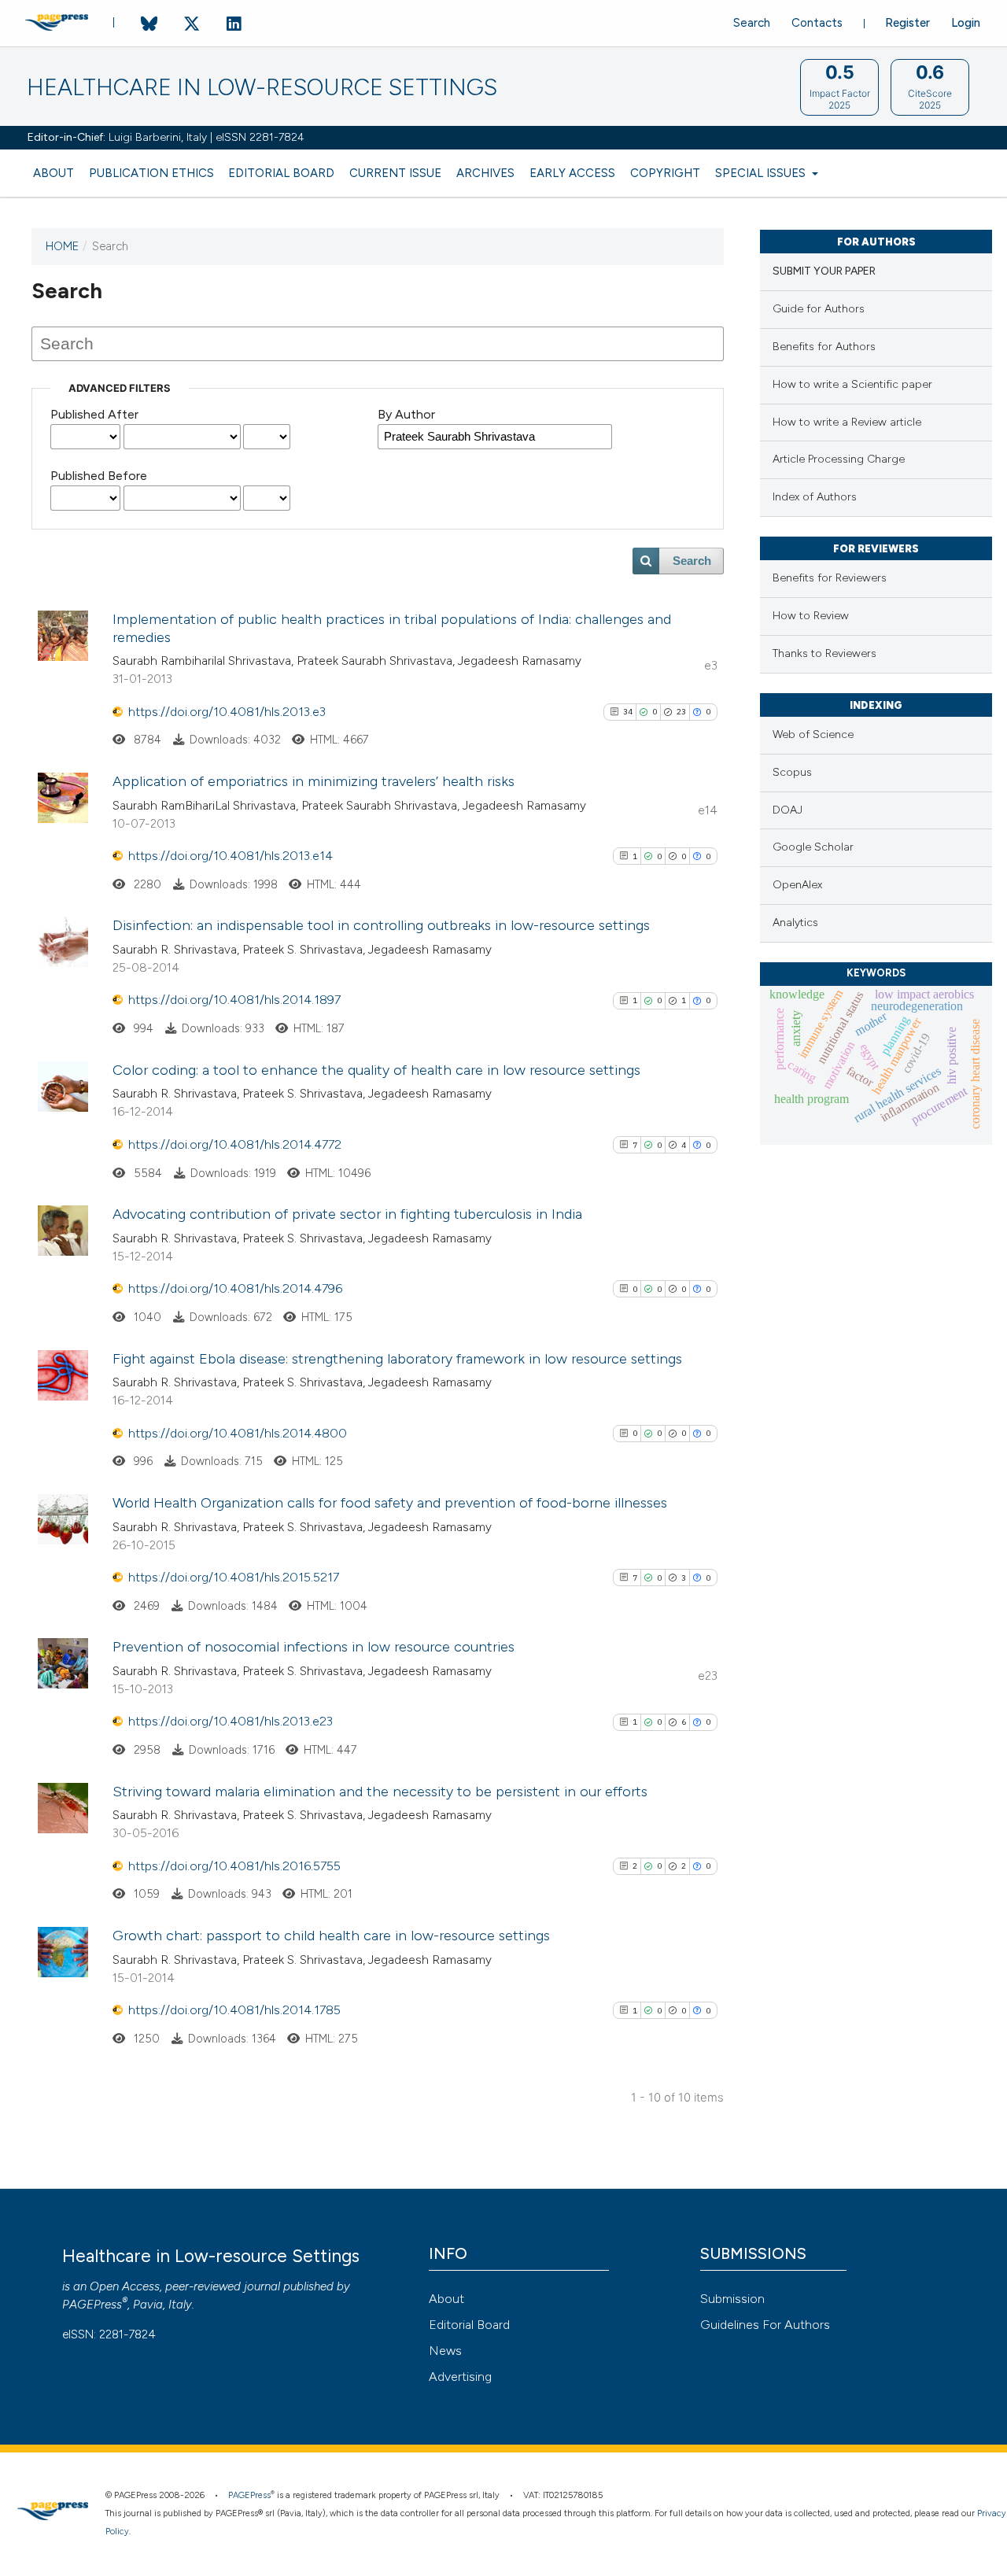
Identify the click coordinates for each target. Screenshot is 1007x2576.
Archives (485, 173)
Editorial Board (281, 173)
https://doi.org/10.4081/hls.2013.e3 (227, 712)
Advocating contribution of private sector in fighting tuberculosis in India (347, 1214)
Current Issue (395, 173)
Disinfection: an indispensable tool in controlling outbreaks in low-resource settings (381, 925)
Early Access (572, 173)
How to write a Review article (847, 422)
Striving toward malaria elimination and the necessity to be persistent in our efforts (380, 1792)
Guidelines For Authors (765, 2325)
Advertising (460, 2377)
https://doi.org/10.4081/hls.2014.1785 (234, 2010)
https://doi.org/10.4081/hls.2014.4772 (235, 1144)
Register (907, 23)
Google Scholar (813, 847)
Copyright (665, 173)
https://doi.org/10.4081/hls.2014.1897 (234, 1000)
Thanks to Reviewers (824, 653)
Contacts (817, 23)
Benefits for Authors (824, 347)
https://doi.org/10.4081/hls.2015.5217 (234, 1577)
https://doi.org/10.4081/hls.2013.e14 (231, 856)
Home (62, 246)
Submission (732, 2299)
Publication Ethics (151, 173)
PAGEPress (92, 2305)
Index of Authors (815, 497)
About (53, 173)
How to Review (811, 616)
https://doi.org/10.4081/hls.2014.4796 (235, 1288)
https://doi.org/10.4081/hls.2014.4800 (238, 1433)
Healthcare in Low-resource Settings (262, 88)
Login (966, 23)
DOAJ (788, 810)
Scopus (792, 772)
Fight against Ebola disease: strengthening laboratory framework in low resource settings (397, 1359)
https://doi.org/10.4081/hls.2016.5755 (234, 1866)
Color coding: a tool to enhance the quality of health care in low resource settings (376, 1070)
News (445, 2351)
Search (752, 23)
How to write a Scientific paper (852, 384)
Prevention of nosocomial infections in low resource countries (314, 1647)
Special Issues (762, 173)
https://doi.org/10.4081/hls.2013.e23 (231, 1721)
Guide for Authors (819, 309)
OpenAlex (797, 885)
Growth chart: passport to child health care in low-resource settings (331, 1936)
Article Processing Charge (839, 459)
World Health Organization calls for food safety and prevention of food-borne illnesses (390, 1503)
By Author (406, 414)
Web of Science (813, 734)
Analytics (795, 923)
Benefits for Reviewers (830, 578)
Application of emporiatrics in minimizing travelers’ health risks (314, 781)
